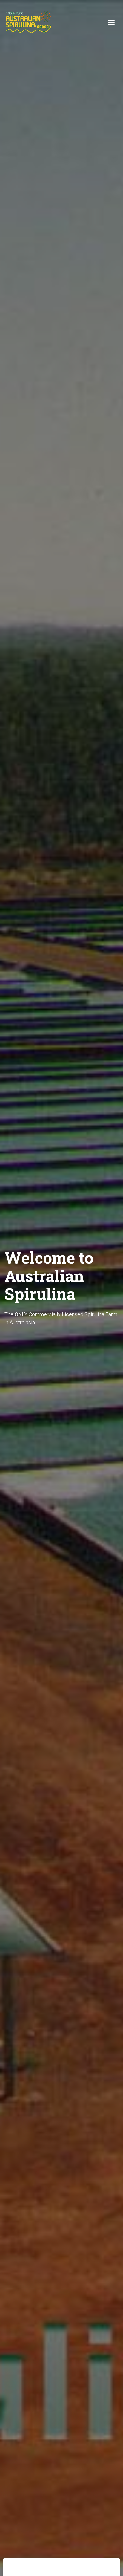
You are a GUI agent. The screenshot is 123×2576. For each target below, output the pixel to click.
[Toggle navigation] (111, 22)
